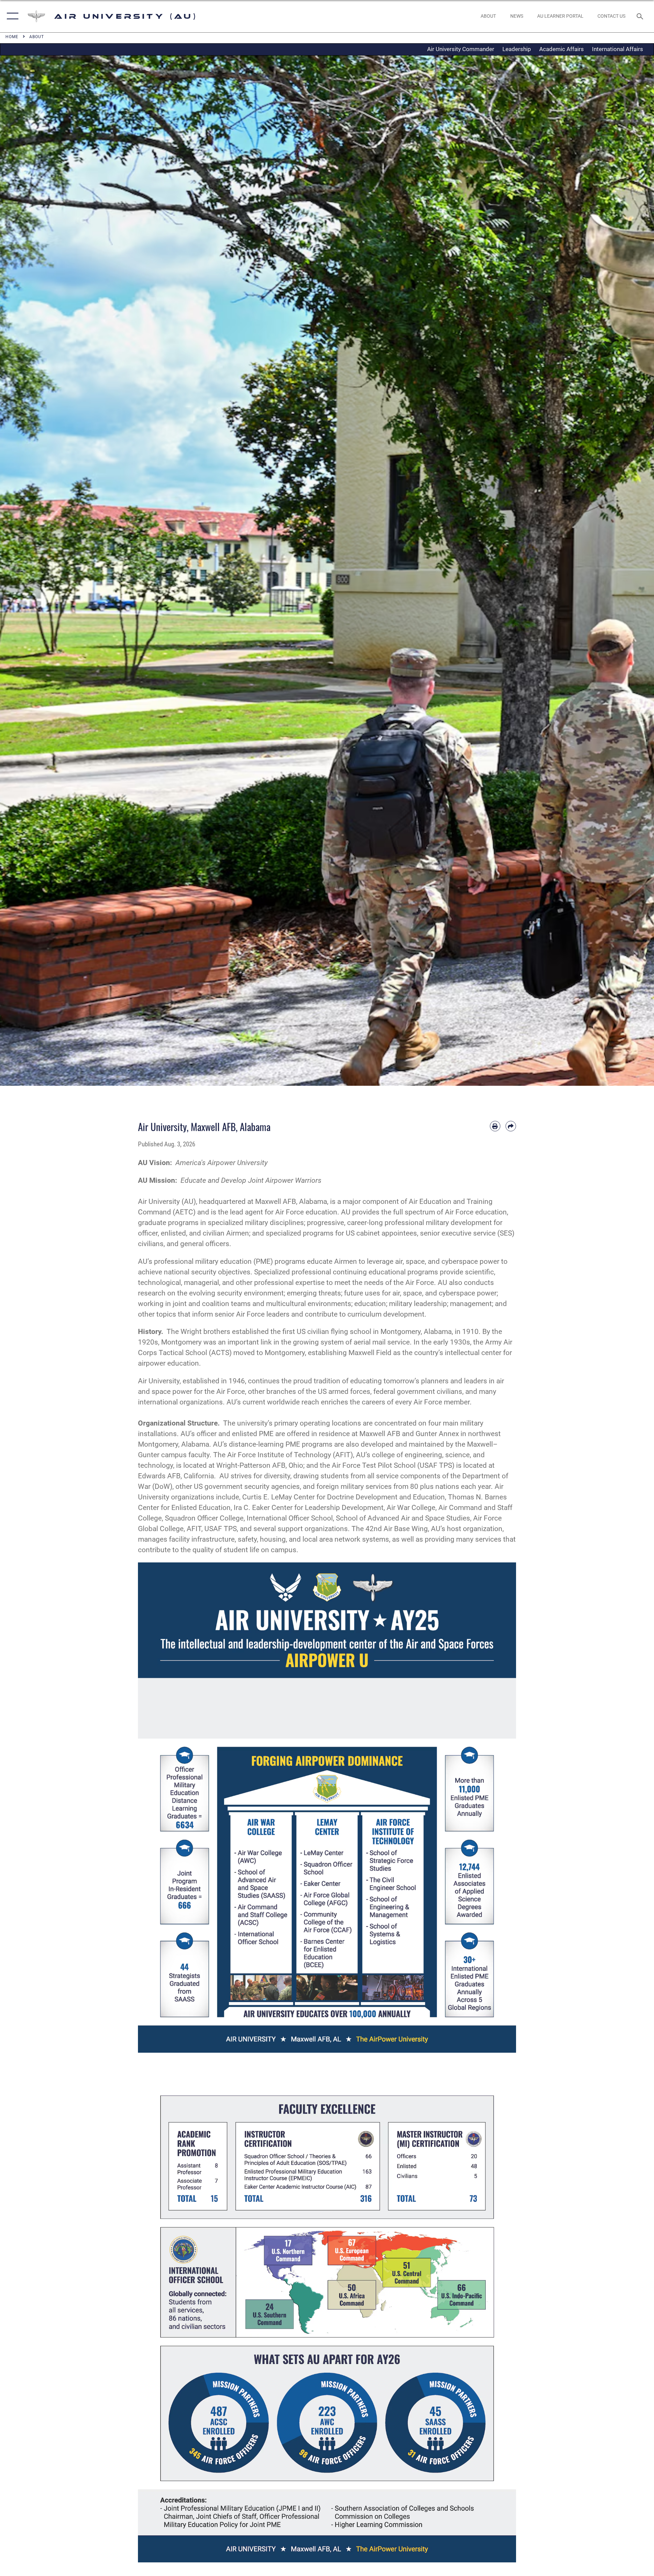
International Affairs (618, 49)
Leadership (517, 49)
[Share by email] (511, 1126)
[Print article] (495, 1126)
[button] (11, 16)
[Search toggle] (641, 16)
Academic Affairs (562, 49)
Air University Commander (461, 49)
